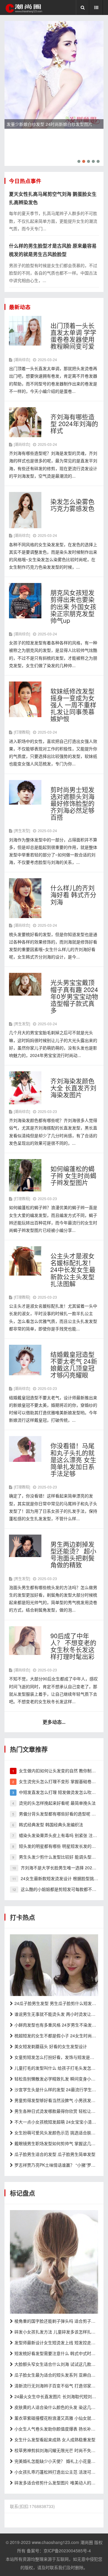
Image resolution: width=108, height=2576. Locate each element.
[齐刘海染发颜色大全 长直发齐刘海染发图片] (25, 1087)
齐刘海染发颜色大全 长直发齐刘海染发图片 (73, 1088)
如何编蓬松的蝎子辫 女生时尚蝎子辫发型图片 (73, 1175)
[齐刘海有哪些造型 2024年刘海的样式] (25, 422)
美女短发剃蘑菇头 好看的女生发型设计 (51, 2046)
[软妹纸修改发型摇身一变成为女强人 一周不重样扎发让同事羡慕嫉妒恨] (25, 699)
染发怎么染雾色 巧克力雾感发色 (72, 505)
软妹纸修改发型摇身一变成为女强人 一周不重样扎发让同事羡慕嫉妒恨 (73, 705)
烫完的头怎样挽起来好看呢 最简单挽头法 (57, 1803)
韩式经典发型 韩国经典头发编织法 (51, 1824)
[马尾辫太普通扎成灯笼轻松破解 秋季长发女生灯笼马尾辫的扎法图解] (54, 2261)
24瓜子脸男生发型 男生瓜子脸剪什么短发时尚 (57, 2003)
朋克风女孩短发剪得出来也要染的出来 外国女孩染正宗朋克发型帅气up (73, 606)
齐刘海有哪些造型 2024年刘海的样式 (74, 423)
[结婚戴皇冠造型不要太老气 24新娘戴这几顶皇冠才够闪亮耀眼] (25, 1359)
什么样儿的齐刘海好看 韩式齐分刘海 (73, 894)
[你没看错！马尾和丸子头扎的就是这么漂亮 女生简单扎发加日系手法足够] (25, 1448)
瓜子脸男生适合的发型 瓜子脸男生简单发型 (55, 2154)
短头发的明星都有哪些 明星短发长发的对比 (59, 1846)
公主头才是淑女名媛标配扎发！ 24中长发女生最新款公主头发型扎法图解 (73, 1269)
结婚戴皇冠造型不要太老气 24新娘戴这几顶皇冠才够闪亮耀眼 (74, 1364)
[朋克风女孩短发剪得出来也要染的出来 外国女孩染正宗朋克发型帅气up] (25, 600)
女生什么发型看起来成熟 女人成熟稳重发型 (55, 2439)
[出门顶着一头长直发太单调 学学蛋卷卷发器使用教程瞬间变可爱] (25, 330)
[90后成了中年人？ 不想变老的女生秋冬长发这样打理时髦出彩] (25, 1640)
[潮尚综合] (22, 359)
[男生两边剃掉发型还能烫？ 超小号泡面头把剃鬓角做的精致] (25, 1545)
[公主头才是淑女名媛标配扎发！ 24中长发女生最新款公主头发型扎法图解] (25, 1260)
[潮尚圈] (23, 8)
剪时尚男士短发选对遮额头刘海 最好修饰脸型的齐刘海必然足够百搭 (72, 803)
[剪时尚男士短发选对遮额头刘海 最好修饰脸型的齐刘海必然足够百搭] (25, 791)
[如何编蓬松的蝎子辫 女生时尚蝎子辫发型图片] (25, 1175)
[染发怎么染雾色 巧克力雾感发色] (25, 509)
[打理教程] (22, 732)
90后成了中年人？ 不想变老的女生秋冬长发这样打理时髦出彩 (73, 1646)
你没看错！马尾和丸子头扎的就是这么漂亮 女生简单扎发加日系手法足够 (73, 1459)
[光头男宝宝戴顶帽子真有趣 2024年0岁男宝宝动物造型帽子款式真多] (25, 984)
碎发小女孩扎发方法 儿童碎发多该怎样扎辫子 (57, 2332)
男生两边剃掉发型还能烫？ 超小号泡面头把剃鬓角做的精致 (73, 1554)
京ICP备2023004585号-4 (67, 2551)
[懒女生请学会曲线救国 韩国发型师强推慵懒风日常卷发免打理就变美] (54, 1965)
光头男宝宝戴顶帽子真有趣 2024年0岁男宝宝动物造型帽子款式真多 (74, 996)
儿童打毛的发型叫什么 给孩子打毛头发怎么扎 (57, 2068)
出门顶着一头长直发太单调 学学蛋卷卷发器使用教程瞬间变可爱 (73, 336)
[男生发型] (22, 830)
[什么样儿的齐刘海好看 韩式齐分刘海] (25, 897)
